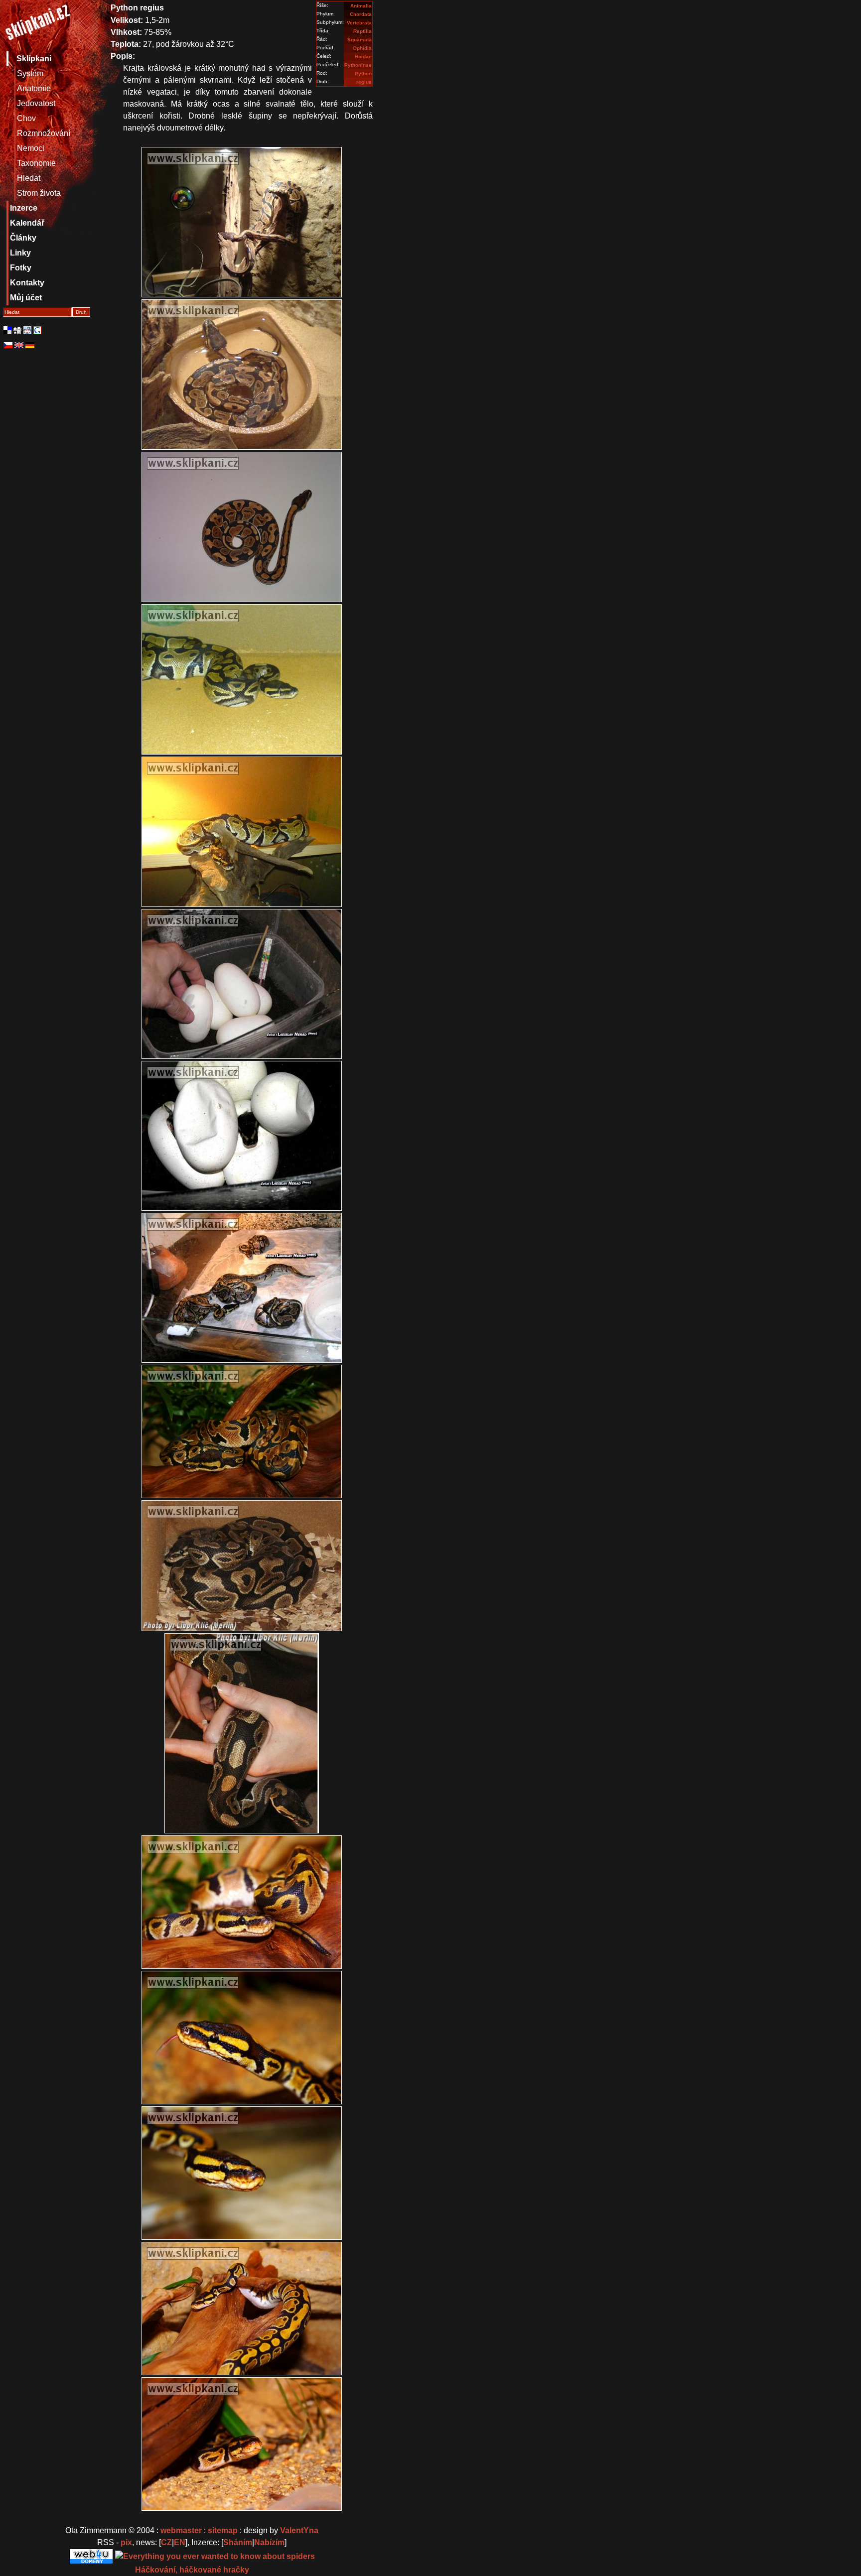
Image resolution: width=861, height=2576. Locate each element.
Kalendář (27, 223)
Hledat (29, 178)
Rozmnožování (44, 133)
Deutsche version (30, 345)
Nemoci (31, 148)
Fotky (21, 268)
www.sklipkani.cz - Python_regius (37, 24)
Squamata (359, 40)
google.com (37, 330)
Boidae (363, 57)
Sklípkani (34, 59)
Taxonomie (36, 163)
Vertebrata (359, 23)
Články (23, 238)
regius (364, 82)
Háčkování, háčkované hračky (192, 2570)
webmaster (181, 2530)
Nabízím (269, 2542)
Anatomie (34, 88)
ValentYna (299, 2530)
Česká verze (8, 345)
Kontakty (27, 283)
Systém (30, 73)
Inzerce (24, 208)
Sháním (238, 2542)
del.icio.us (7, 330)
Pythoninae (358, 65)
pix (126, 2542)
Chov (26, 118)
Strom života (39, 193)
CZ (166, 2542)
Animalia (361, 6)
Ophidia (362, 48)
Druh (81, 312)
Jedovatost (36, 103)
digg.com (17, 330)
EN (180, 2542)
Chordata (361, 14)
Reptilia (362, 31)
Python (363, 73)
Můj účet (26, 298)
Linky (20, 253)
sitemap (223, 2530)
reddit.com (27, 330)
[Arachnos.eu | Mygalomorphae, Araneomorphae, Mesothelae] (215, 2556)
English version (19, 345)
